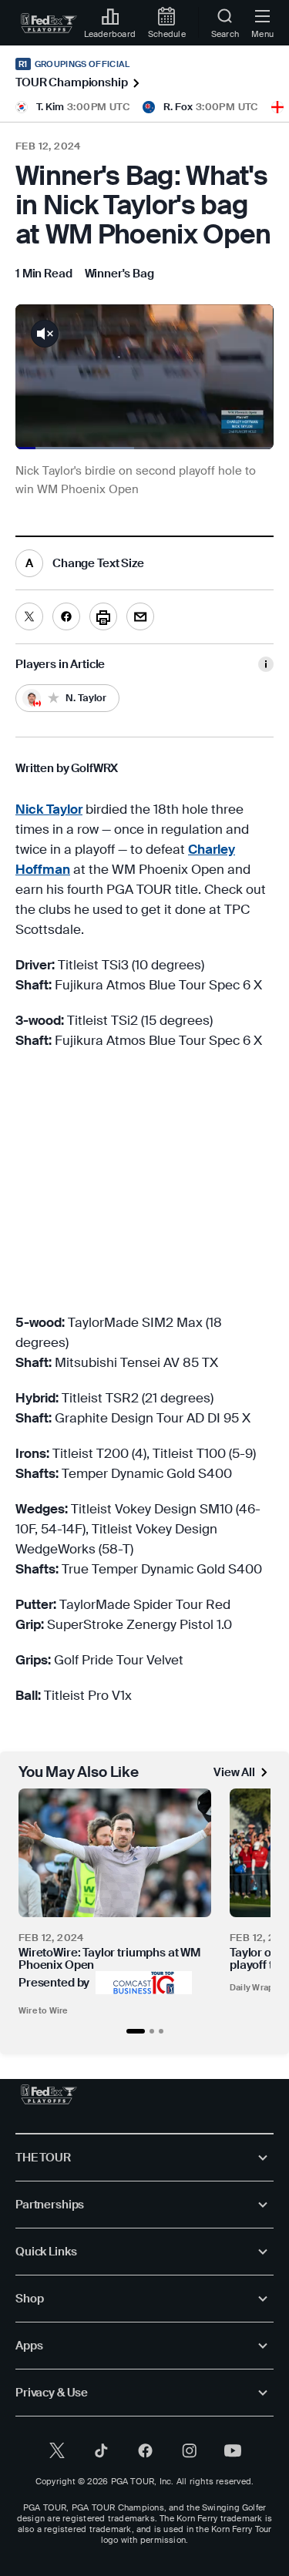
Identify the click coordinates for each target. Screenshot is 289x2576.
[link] (49, 23)
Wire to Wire (43, 2010)
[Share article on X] (29, 616)
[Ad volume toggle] (45, 334)
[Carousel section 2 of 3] (152, 2031)
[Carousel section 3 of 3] (161, 2031)
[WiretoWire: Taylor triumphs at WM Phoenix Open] (115, 1853)
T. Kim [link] (50, 107)
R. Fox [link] (178, 107)
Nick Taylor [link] (49, 809)
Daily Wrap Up (259, 1987)
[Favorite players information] (266, 664)
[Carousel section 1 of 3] (136, 2031)
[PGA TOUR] (49, 2094)
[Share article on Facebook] (66, 616)
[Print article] (103, 616)
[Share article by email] (140, 616)
